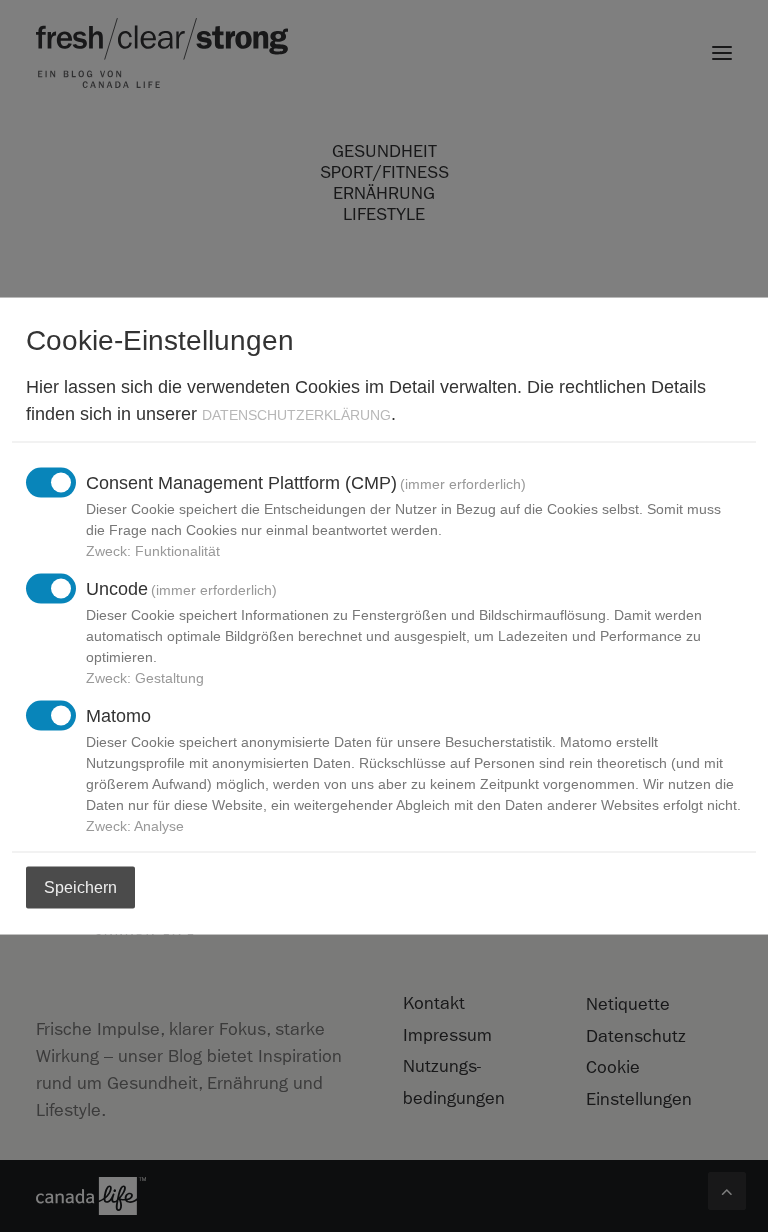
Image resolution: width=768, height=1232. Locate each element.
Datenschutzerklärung (296, 414)
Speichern (80, 886)
